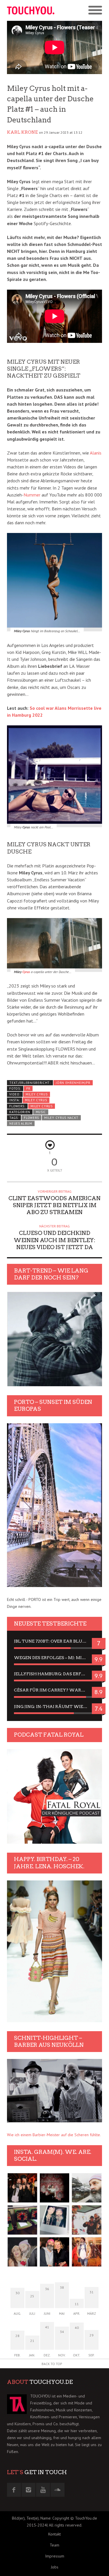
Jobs (55, 2567)
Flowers (31, 1118)
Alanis (96, 453)
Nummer (32, 495)
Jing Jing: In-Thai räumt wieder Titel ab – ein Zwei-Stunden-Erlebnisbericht (54, 1707)
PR (28, 1088)
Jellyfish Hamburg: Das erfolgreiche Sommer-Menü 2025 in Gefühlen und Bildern (54, 1674)
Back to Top (52, 2364)
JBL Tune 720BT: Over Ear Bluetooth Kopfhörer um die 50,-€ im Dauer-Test (54, 1641)
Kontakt (54, 2534)
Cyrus (26, 972)
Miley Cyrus (37, 1094)
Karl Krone (22, 132)
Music (41, 1112)
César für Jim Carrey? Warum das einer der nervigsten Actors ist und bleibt (54, 1690)
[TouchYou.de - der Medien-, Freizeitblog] (31, 10)
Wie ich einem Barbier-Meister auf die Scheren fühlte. (54, 2135)
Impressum (55, 2556)
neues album (21, 1124)
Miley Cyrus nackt (61, 1118)
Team (54, 2545)
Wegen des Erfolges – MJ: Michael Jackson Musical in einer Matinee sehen (54, 1658)
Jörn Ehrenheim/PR (73, 1083)
